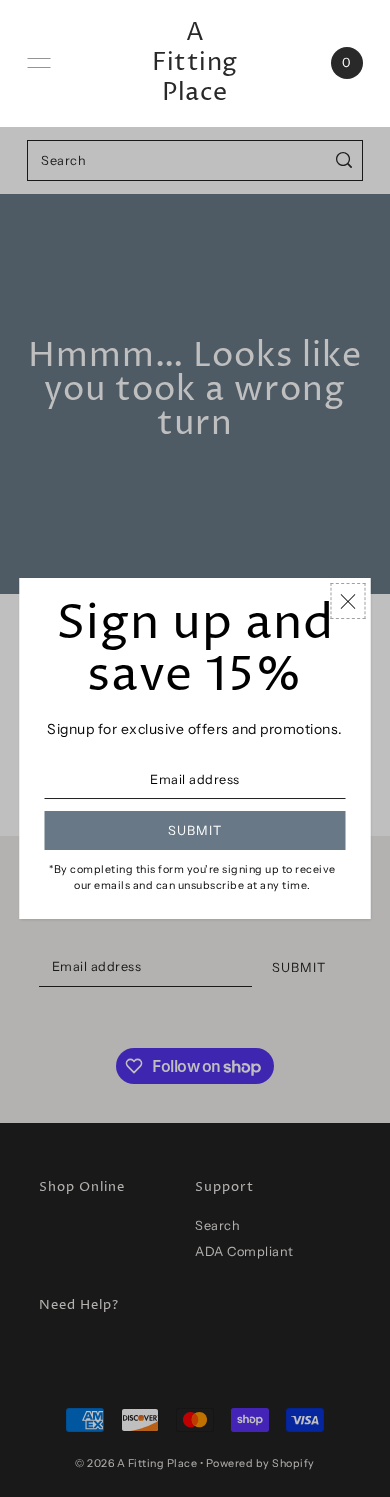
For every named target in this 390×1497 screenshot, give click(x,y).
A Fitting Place (195, 63)
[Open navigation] (39, 63)
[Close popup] (348, 601)
